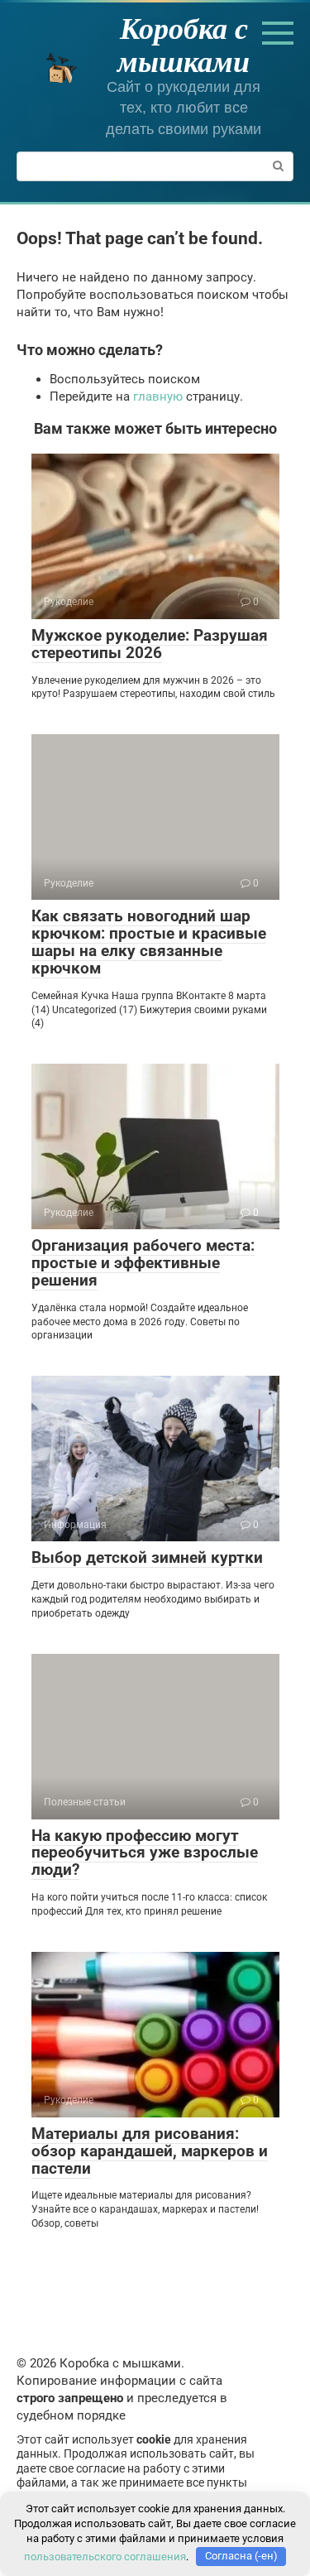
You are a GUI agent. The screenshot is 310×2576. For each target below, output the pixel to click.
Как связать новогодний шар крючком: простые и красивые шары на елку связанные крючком (149, 942)
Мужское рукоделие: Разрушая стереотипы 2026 (150, 644)
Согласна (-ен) (241, 2556)
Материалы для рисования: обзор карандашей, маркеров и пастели (150, 2151)
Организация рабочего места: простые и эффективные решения (143, 1263)
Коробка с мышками (184, 44)
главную (158, 396)
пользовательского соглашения (105, 2556)
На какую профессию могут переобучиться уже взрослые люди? (145, 1853)
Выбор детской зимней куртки (147, 1557)
